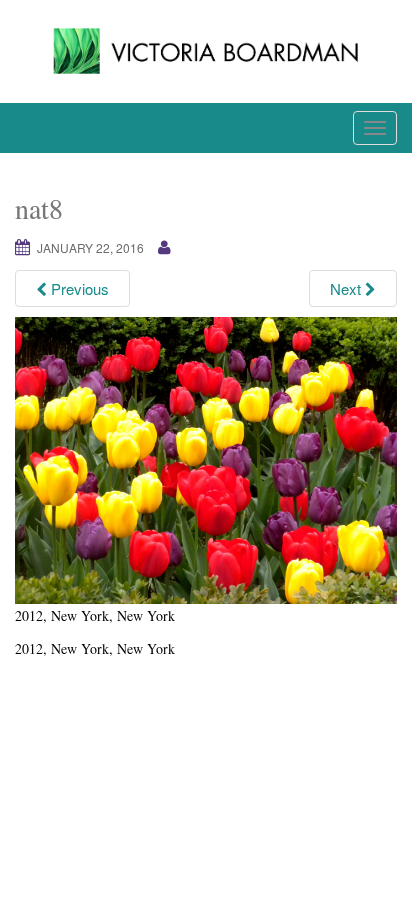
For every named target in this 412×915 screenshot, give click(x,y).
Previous (78, 288)
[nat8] (206, 457)
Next (347, 288)
